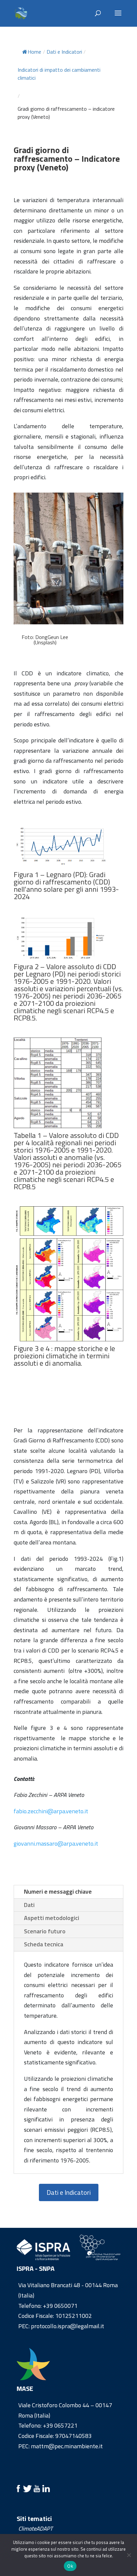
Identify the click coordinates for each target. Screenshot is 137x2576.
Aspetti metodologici (52, 1918)
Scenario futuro (45, 1931)
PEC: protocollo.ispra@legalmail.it (61, 2326)
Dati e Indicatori (69, 2192)
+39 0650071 (60, 2306)
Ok (70, 2566)
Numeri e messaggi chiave (58, 1891)
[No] (129, 2555)
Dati (29, 1905)
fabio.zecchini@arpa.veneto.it (51, 1811)
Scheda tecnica (44, 1944)
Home (34, 52)
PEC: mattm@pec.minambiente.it (61, 2446)
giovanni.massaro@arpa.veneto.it (56, 1843)
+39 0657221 (60, 2425)
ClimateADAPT (35, 2528)
